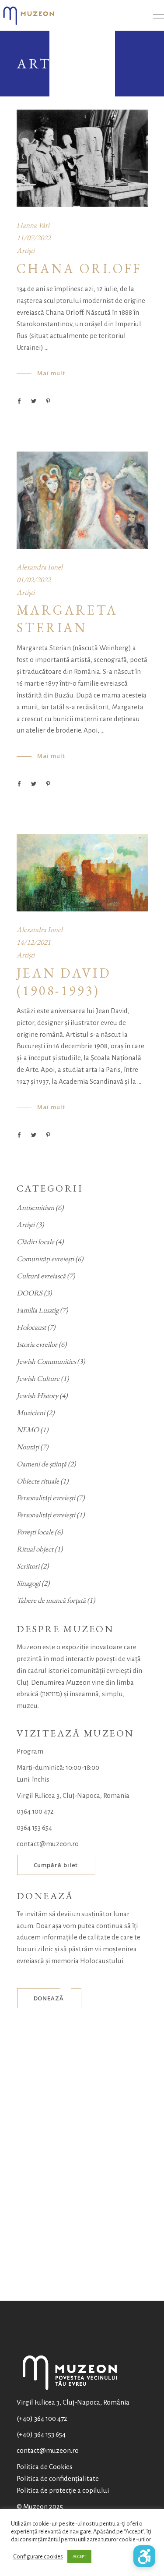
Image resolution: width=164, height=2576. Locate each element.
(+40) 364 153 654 (41, 2434)
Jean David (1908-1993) (64, 982)
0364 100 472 (35, 1811)
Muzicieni (31, 1413)
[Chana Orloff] (82, 158)
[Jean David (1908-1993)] (82, 873)
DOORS (30, 1293)
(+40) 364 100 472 (42, 2418)
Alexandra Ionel (40, 567)
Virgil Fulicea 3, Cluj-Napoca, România (73, 2402)
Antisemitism (35, 1207)
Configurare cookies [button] (38, 2556)
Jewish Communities (46, 1361)
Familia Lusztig (38, 1310)
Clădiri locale (35, 1242)
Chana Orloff (79, 269)
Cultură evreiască (41, 1276)
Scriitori (28, 1566)
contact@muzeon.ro (48, 1844)
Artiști (26, 250)
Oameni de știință (42, 1464)
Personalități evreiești (46, 1498)
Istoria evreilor (37, 1344)
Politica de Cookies (45, 2467)
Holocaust (31, 1327)
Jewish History (37, 1395)
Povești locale (35, 1532)
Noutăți (28, 1447)
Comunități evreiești (45, 1259)
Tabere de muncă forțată (51, 1600)
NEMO (28, 1430)
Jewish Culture (38, 1378)
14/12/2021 (34, 942)
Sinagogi (28, 1583)
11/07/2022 (34, 238)
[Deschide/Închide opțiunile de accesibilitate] (144, 2556)
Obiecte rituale (38, 1481)
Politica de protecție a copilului (63, 2490)
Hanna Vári (33, 225)
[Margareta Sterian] (82, 500)
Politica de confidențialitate (58, 2478)
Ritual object (35, 1549)
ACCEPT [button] (79, 2556)
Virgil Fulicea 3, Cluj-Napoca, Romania (73, 1795)
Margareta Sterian (67, 619)
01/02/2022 (34, 580)
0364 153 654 (34, 1827)
